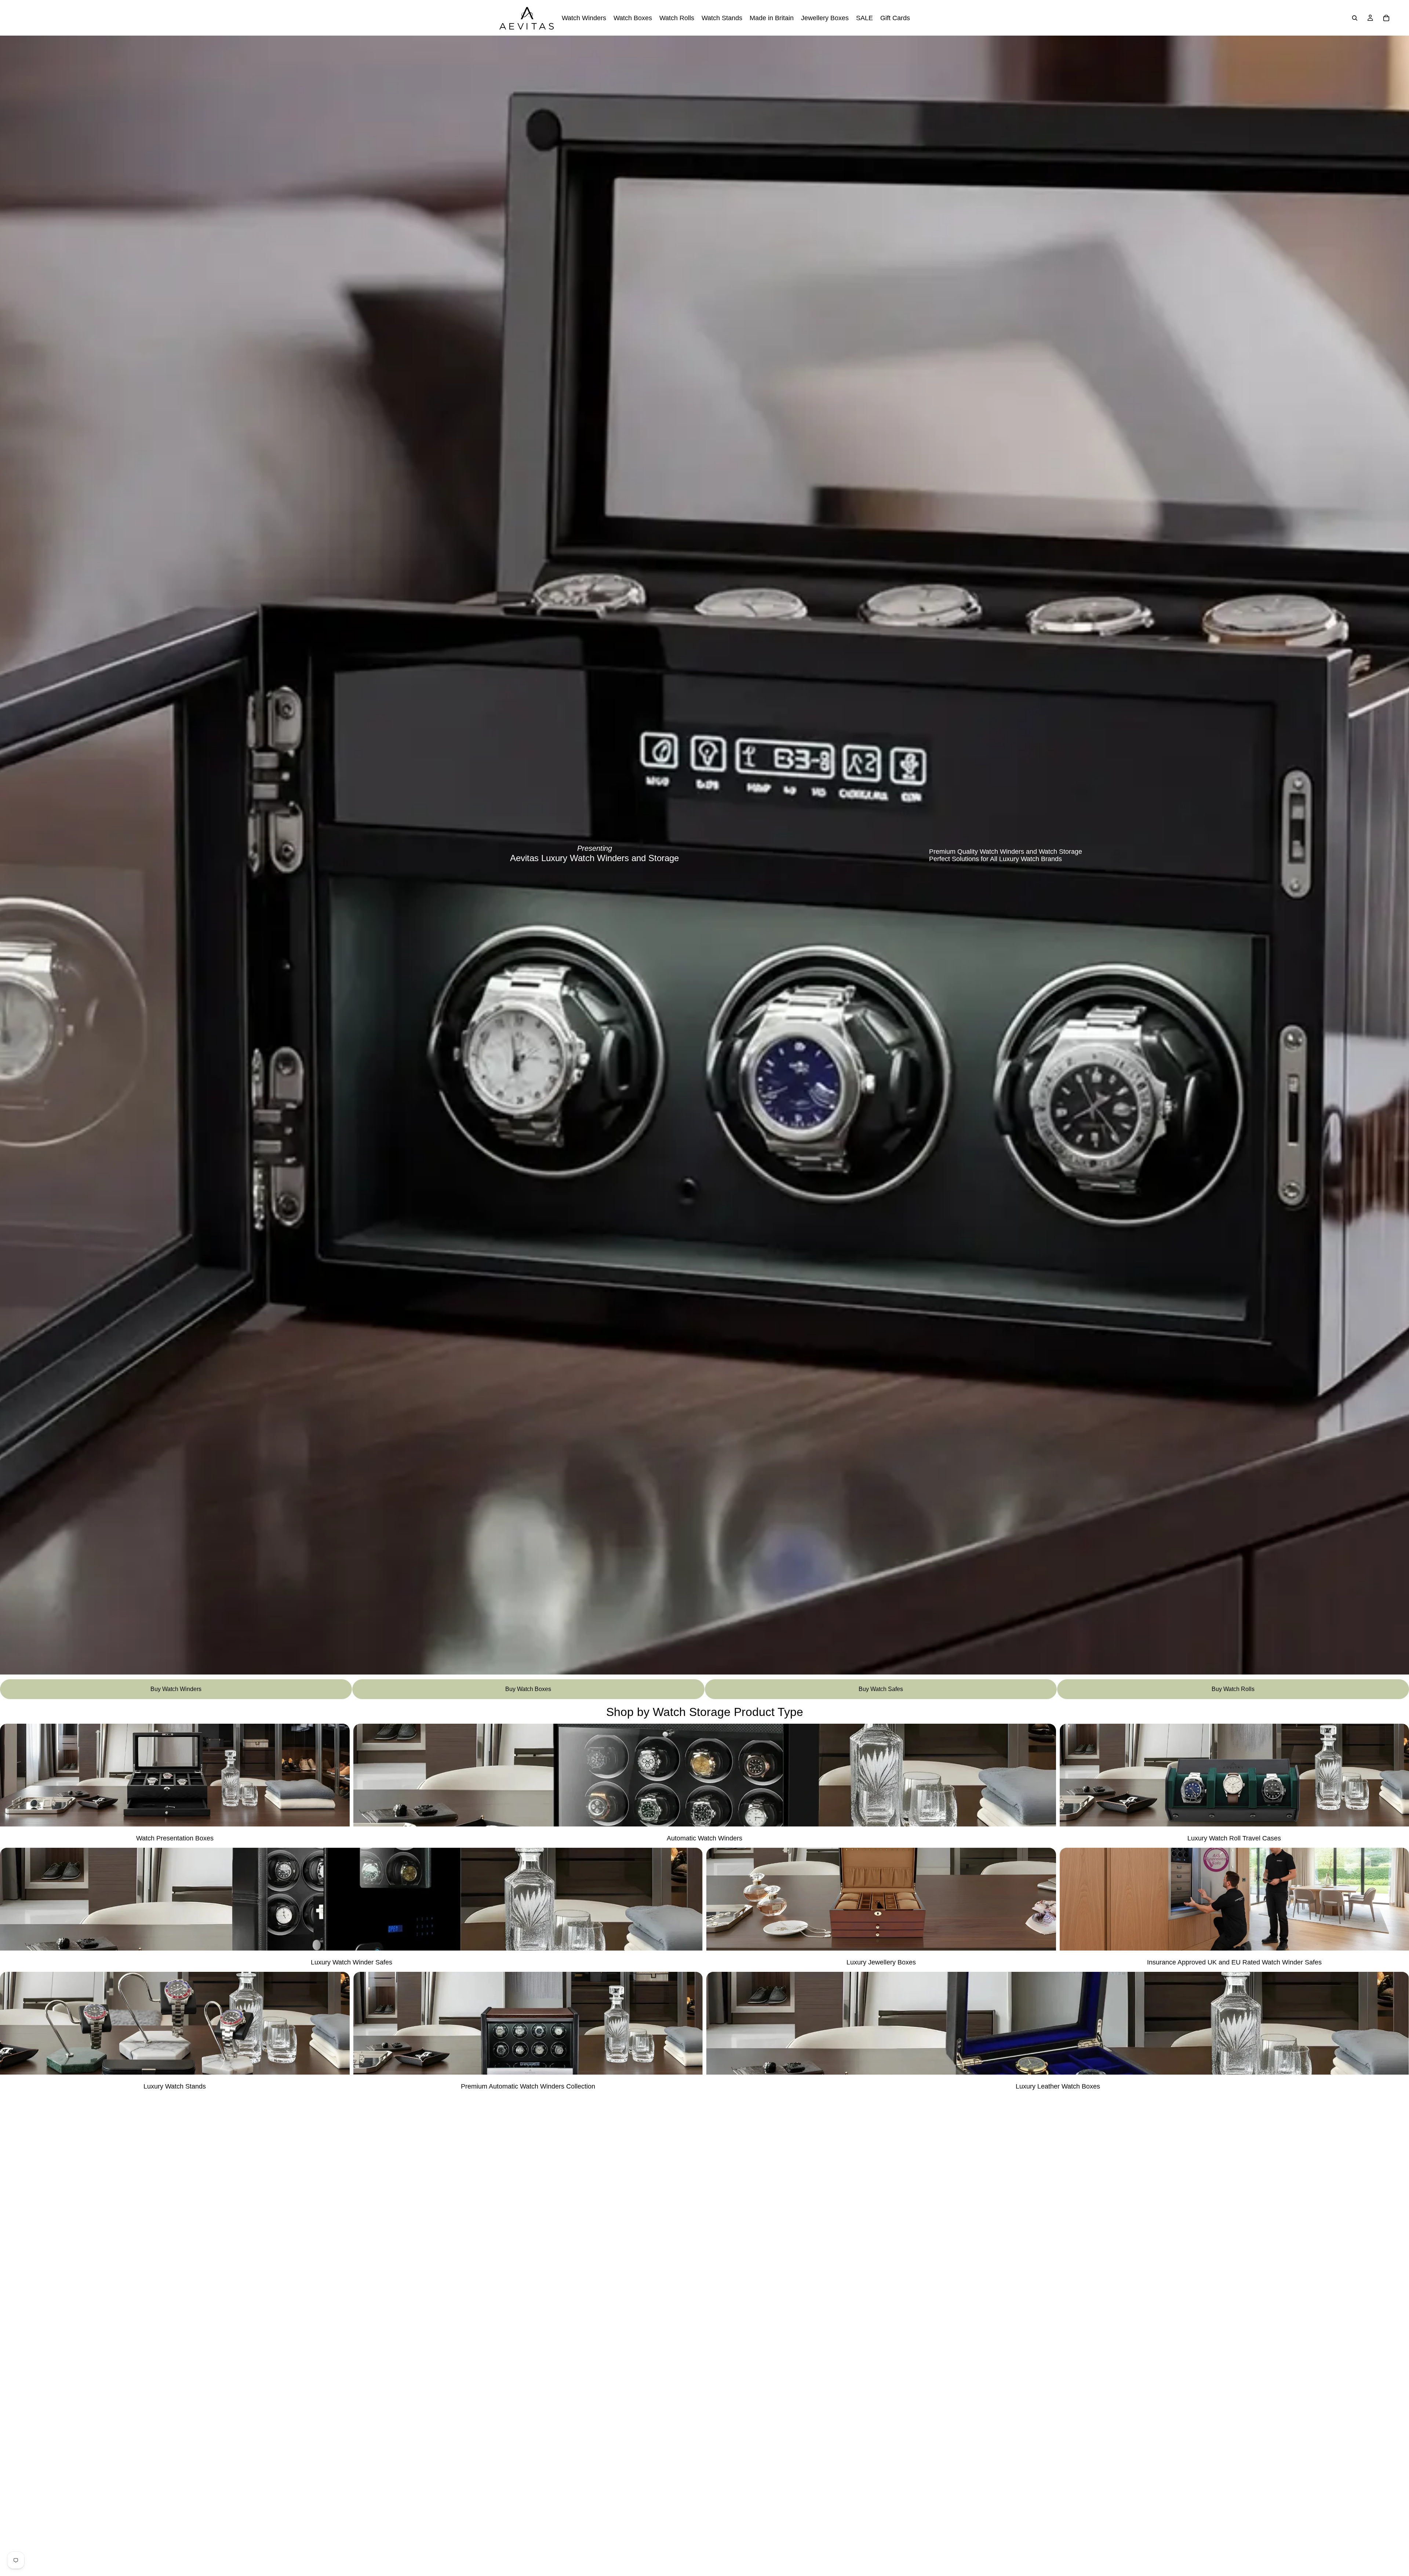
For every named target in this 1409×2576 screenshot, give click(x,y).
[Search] (1355, 18)
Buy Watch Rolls (1233, 1689)
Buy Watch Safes (881, 1689)
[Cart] (1386, 18)
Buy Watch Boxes (528, 1689)
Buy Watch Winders (176, 1689)
